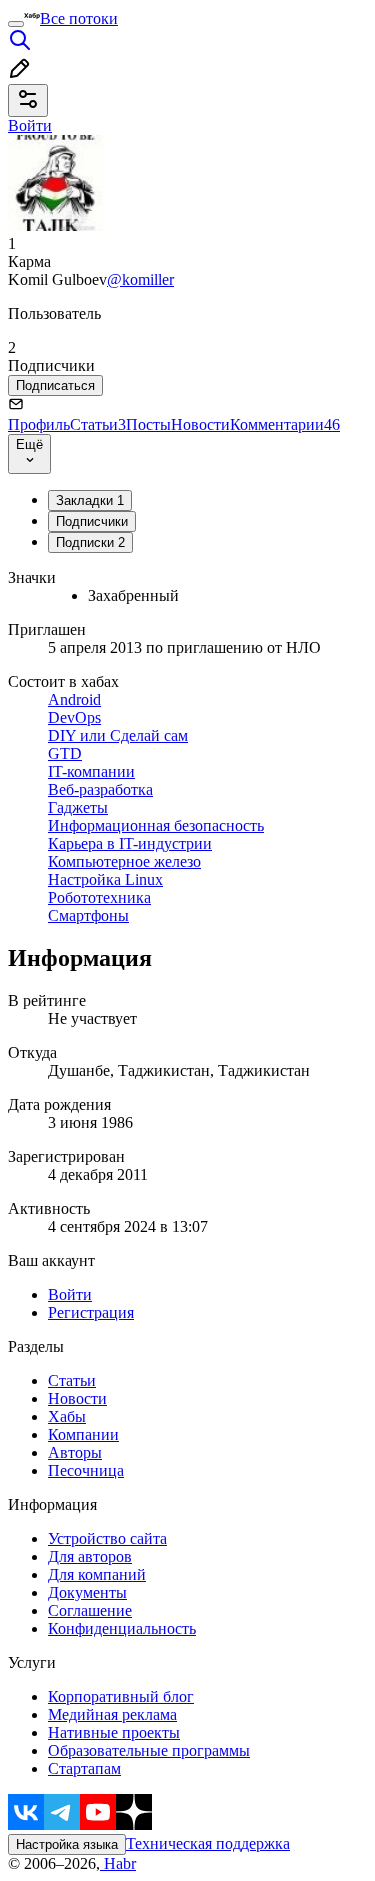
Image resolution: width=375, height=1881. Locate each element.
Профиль (39, 424)
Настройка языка (67, 1844)
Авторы (75, 1452)
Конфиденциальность (122, 1628)
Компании (83, 1434)
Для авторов (90, 1556)
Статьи (98, 424)
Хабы (67, 1416)
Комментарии (285, 424)
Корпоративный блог (121, 1696)
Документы (87, 1592)
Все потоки (79, 18)
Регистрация (91, 1312)
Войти (70, 1294)
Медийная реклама (112, 1714)
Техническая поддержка (208, 1843)
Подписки (90, 542)
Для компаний (97, 1574)
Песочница (86, 1470)
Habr (118, 1863)
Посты (148, 424)
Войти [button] (30, 125)
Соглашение (90, 1610)
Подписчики (92, 521)
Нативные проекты (114, 1732)
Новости (200, 424)
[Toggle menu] (16, 24)
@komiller (140, 279)
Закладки (90, 500)
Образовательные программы (149, 1750)
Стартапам (84, 1768)
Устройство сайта (107, 1538)
